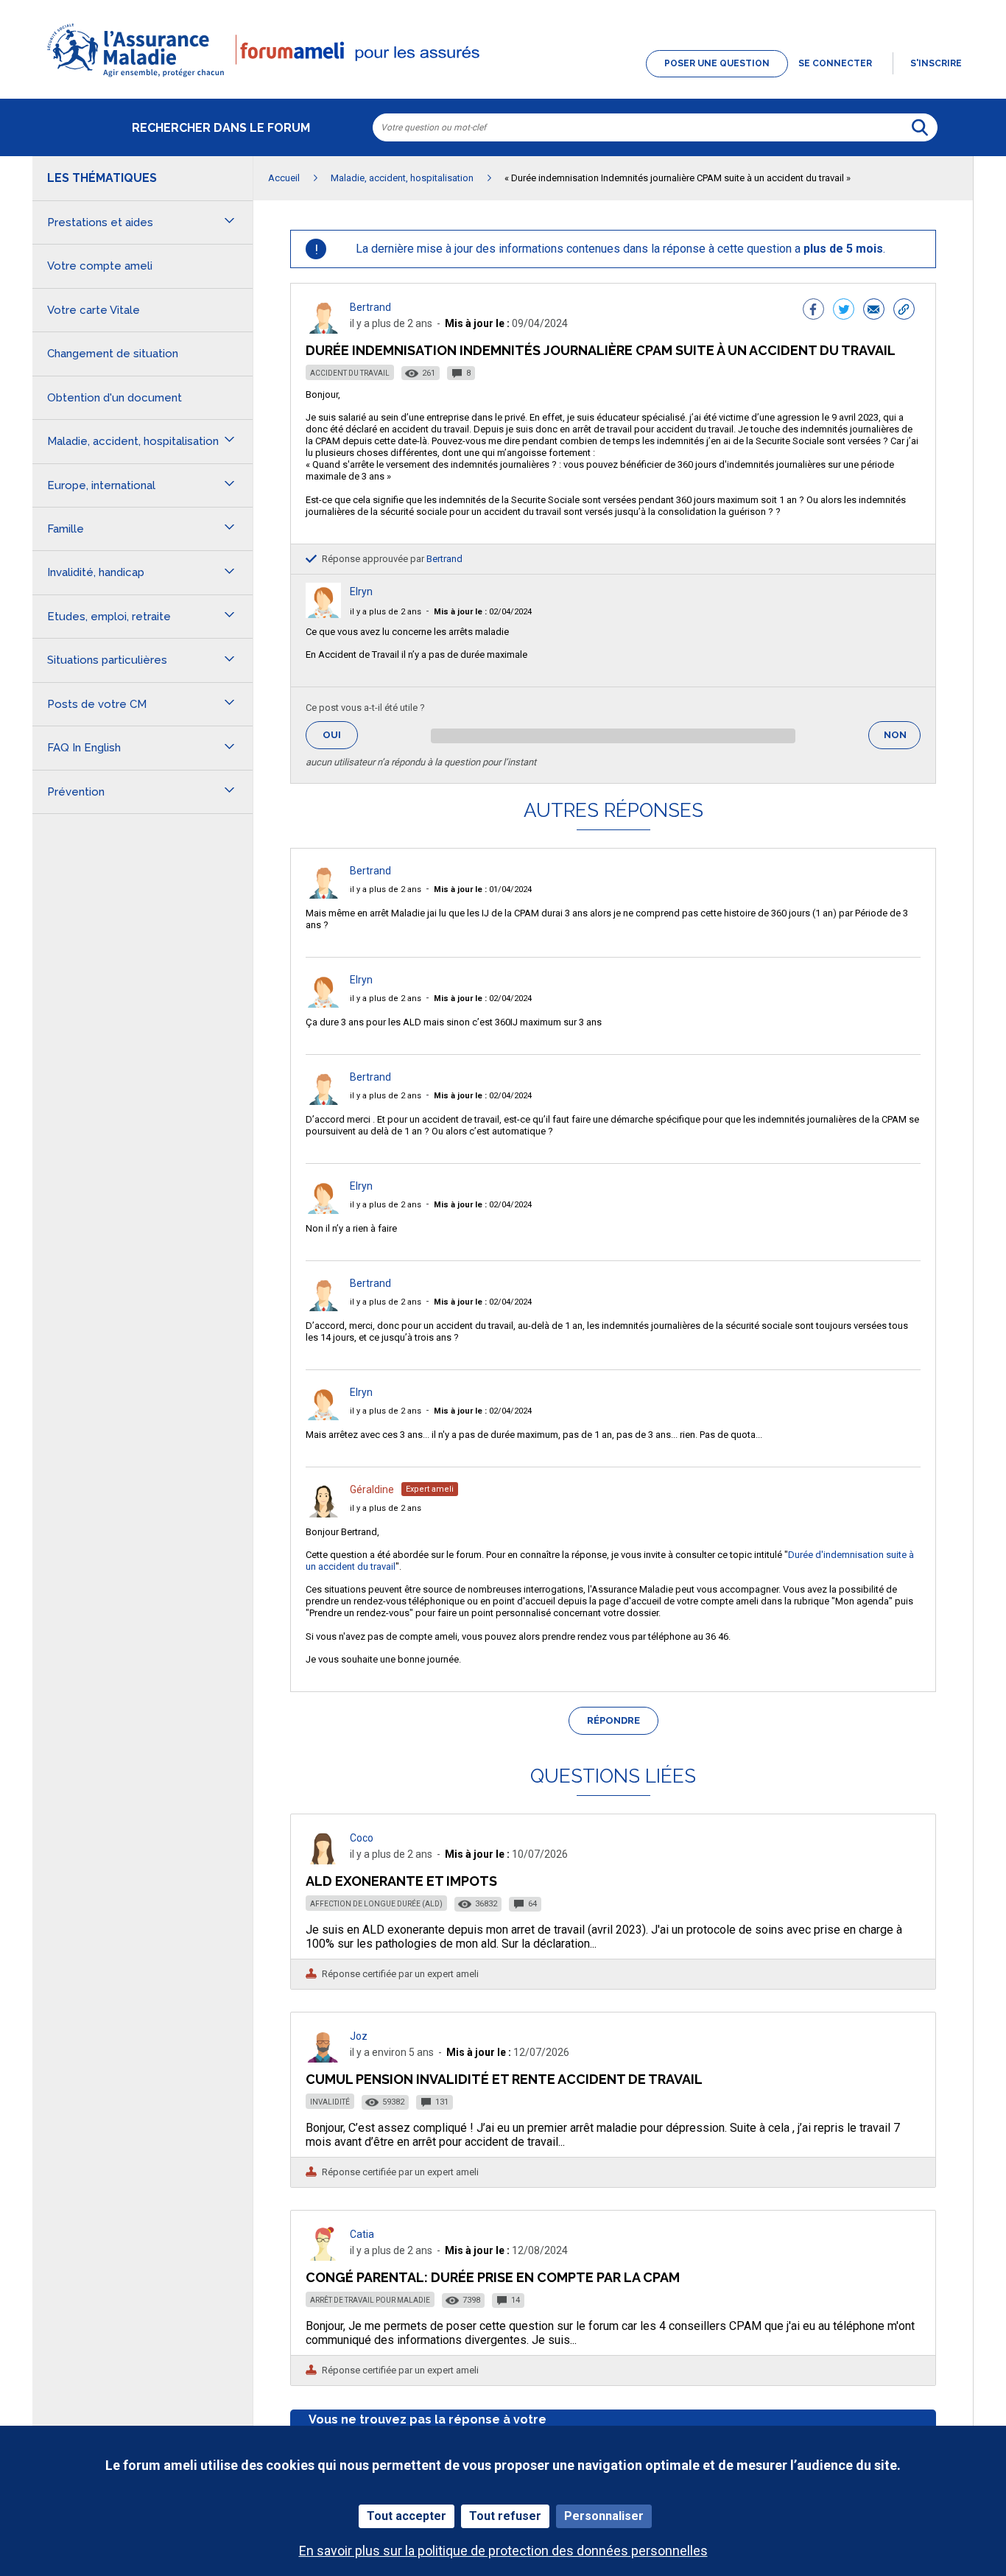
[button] (503, 78)
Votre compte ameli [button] (100, 266)
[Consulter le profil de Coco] (323, 1860)
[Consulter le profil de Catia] (323, 2257)
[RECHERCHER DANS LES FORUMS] (920, 127)
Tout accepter (407, 2516)
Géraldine (372, 1489)
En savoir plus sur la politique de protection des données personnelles (503, 2551)
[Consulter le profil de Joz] (323, 2059)
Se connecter (835, 63)
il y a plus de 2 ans (386, 612)
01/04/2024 (483, 889)
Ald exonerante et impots (401, 1881)
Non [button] (902, 739)
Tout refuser (505, 2516)
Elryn (361, 592)
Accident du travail (350, 373)
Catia (362, 2234)
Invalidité (330, 2102)
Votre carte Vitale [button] (94, 310)
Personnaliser (604, 2516)
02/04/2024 (483, 612)
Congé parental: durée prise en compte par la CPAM (493, 2277)
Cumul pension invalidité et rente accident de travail (504, 2079)
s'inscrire (936, 63)
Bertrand (370, 307)
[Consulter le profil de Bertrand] (323, 330)
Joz (359, 2036)
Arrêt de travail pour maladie (370, 2300)
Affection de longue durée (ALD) (376, 1904)
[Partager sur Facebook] (813, 311)
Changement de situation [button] (113, 354)
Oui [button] (340, 735)
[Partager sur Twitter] (844, 311)
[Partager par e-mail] (874, 311)
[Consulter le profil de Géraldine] (323, 1513)
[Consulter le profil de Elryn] (323, 614)
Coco (362, 1838)
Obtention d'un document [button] (115, 398)
